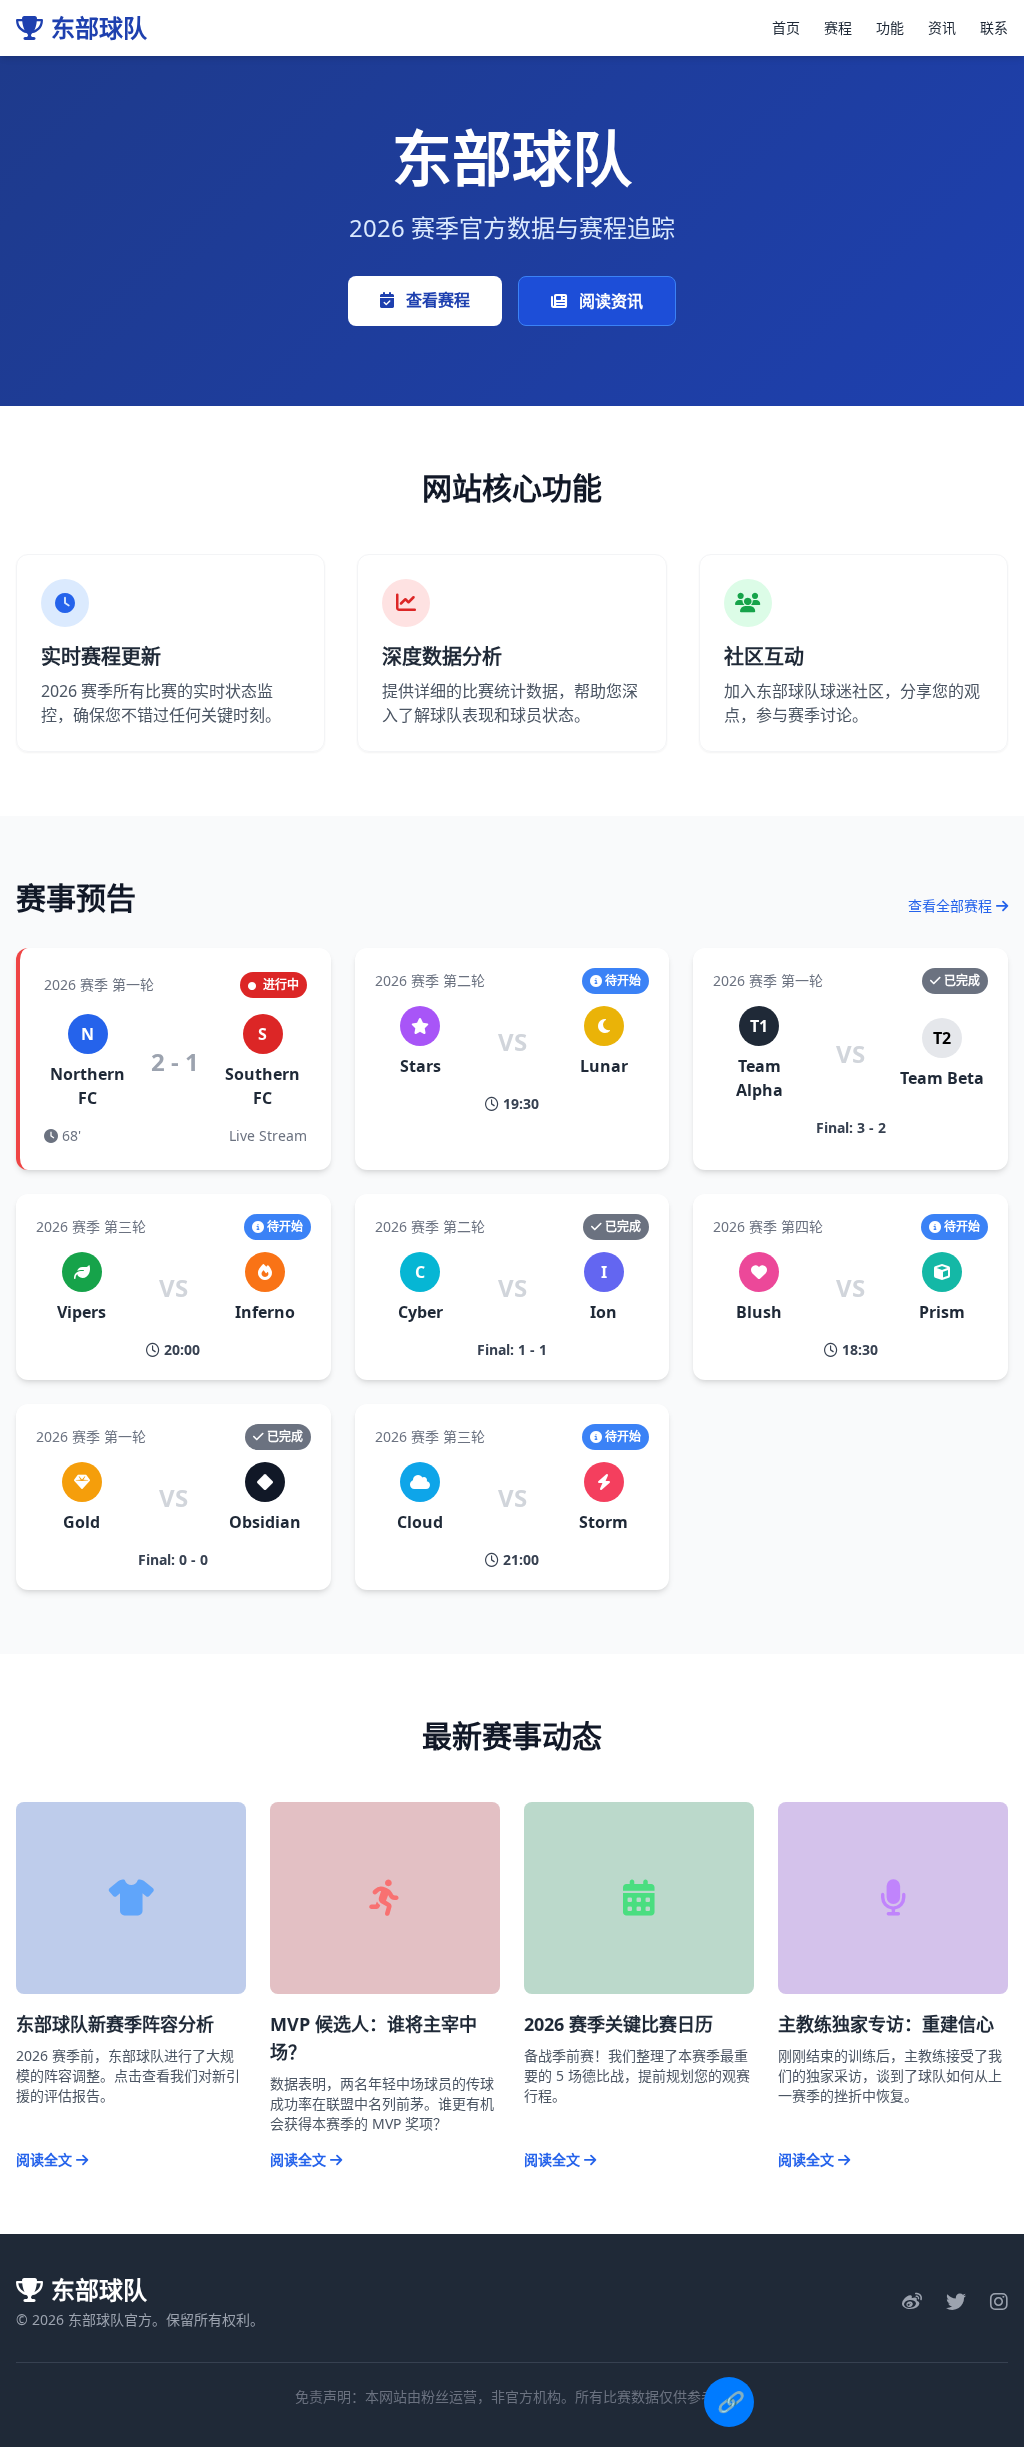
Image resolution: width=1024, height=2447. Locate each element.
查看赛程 (436, 300)
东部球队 (99, 28)
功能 (890, 27)
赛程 (838, 27)
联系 (994, 27)
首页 (786, 27)
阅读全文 (46, 2159)
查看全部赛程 (952, 905)
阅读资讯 (609, 301)
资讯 (942, 27)
